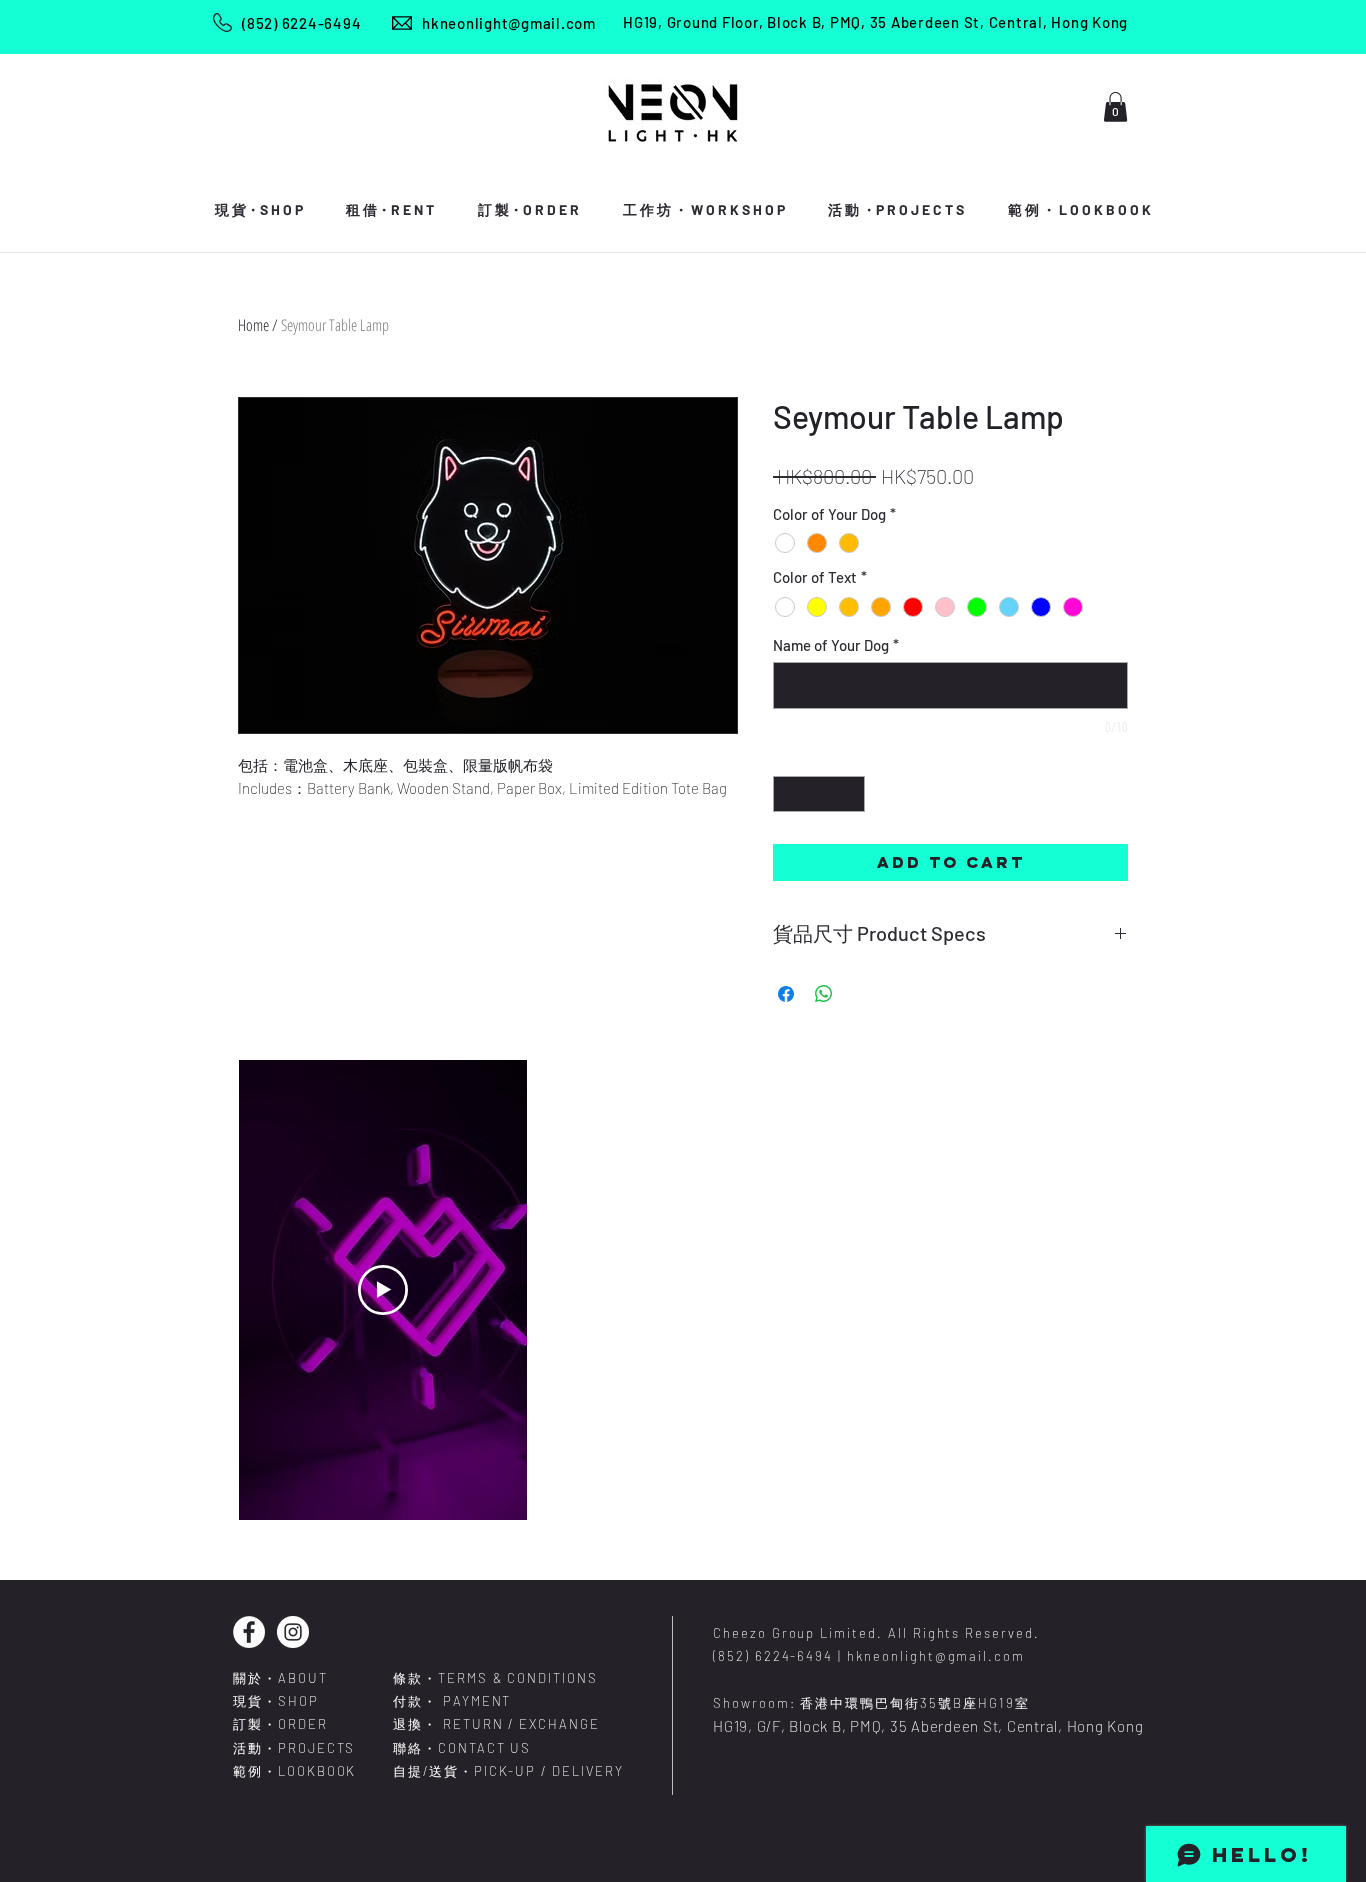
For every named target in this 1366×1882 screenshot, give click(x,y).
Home (253, 325)
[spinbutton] (819, 794)
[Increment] (851, 794)
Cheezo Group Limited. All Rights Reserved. (876, 1633)
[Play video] (383, 1290)
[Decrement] (788, 794)
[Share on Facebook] (786, 994)
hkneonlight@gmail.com (509, 23)
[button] (1115, 107)
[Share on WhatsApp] (824, 994)
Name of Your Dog (836, 645)
